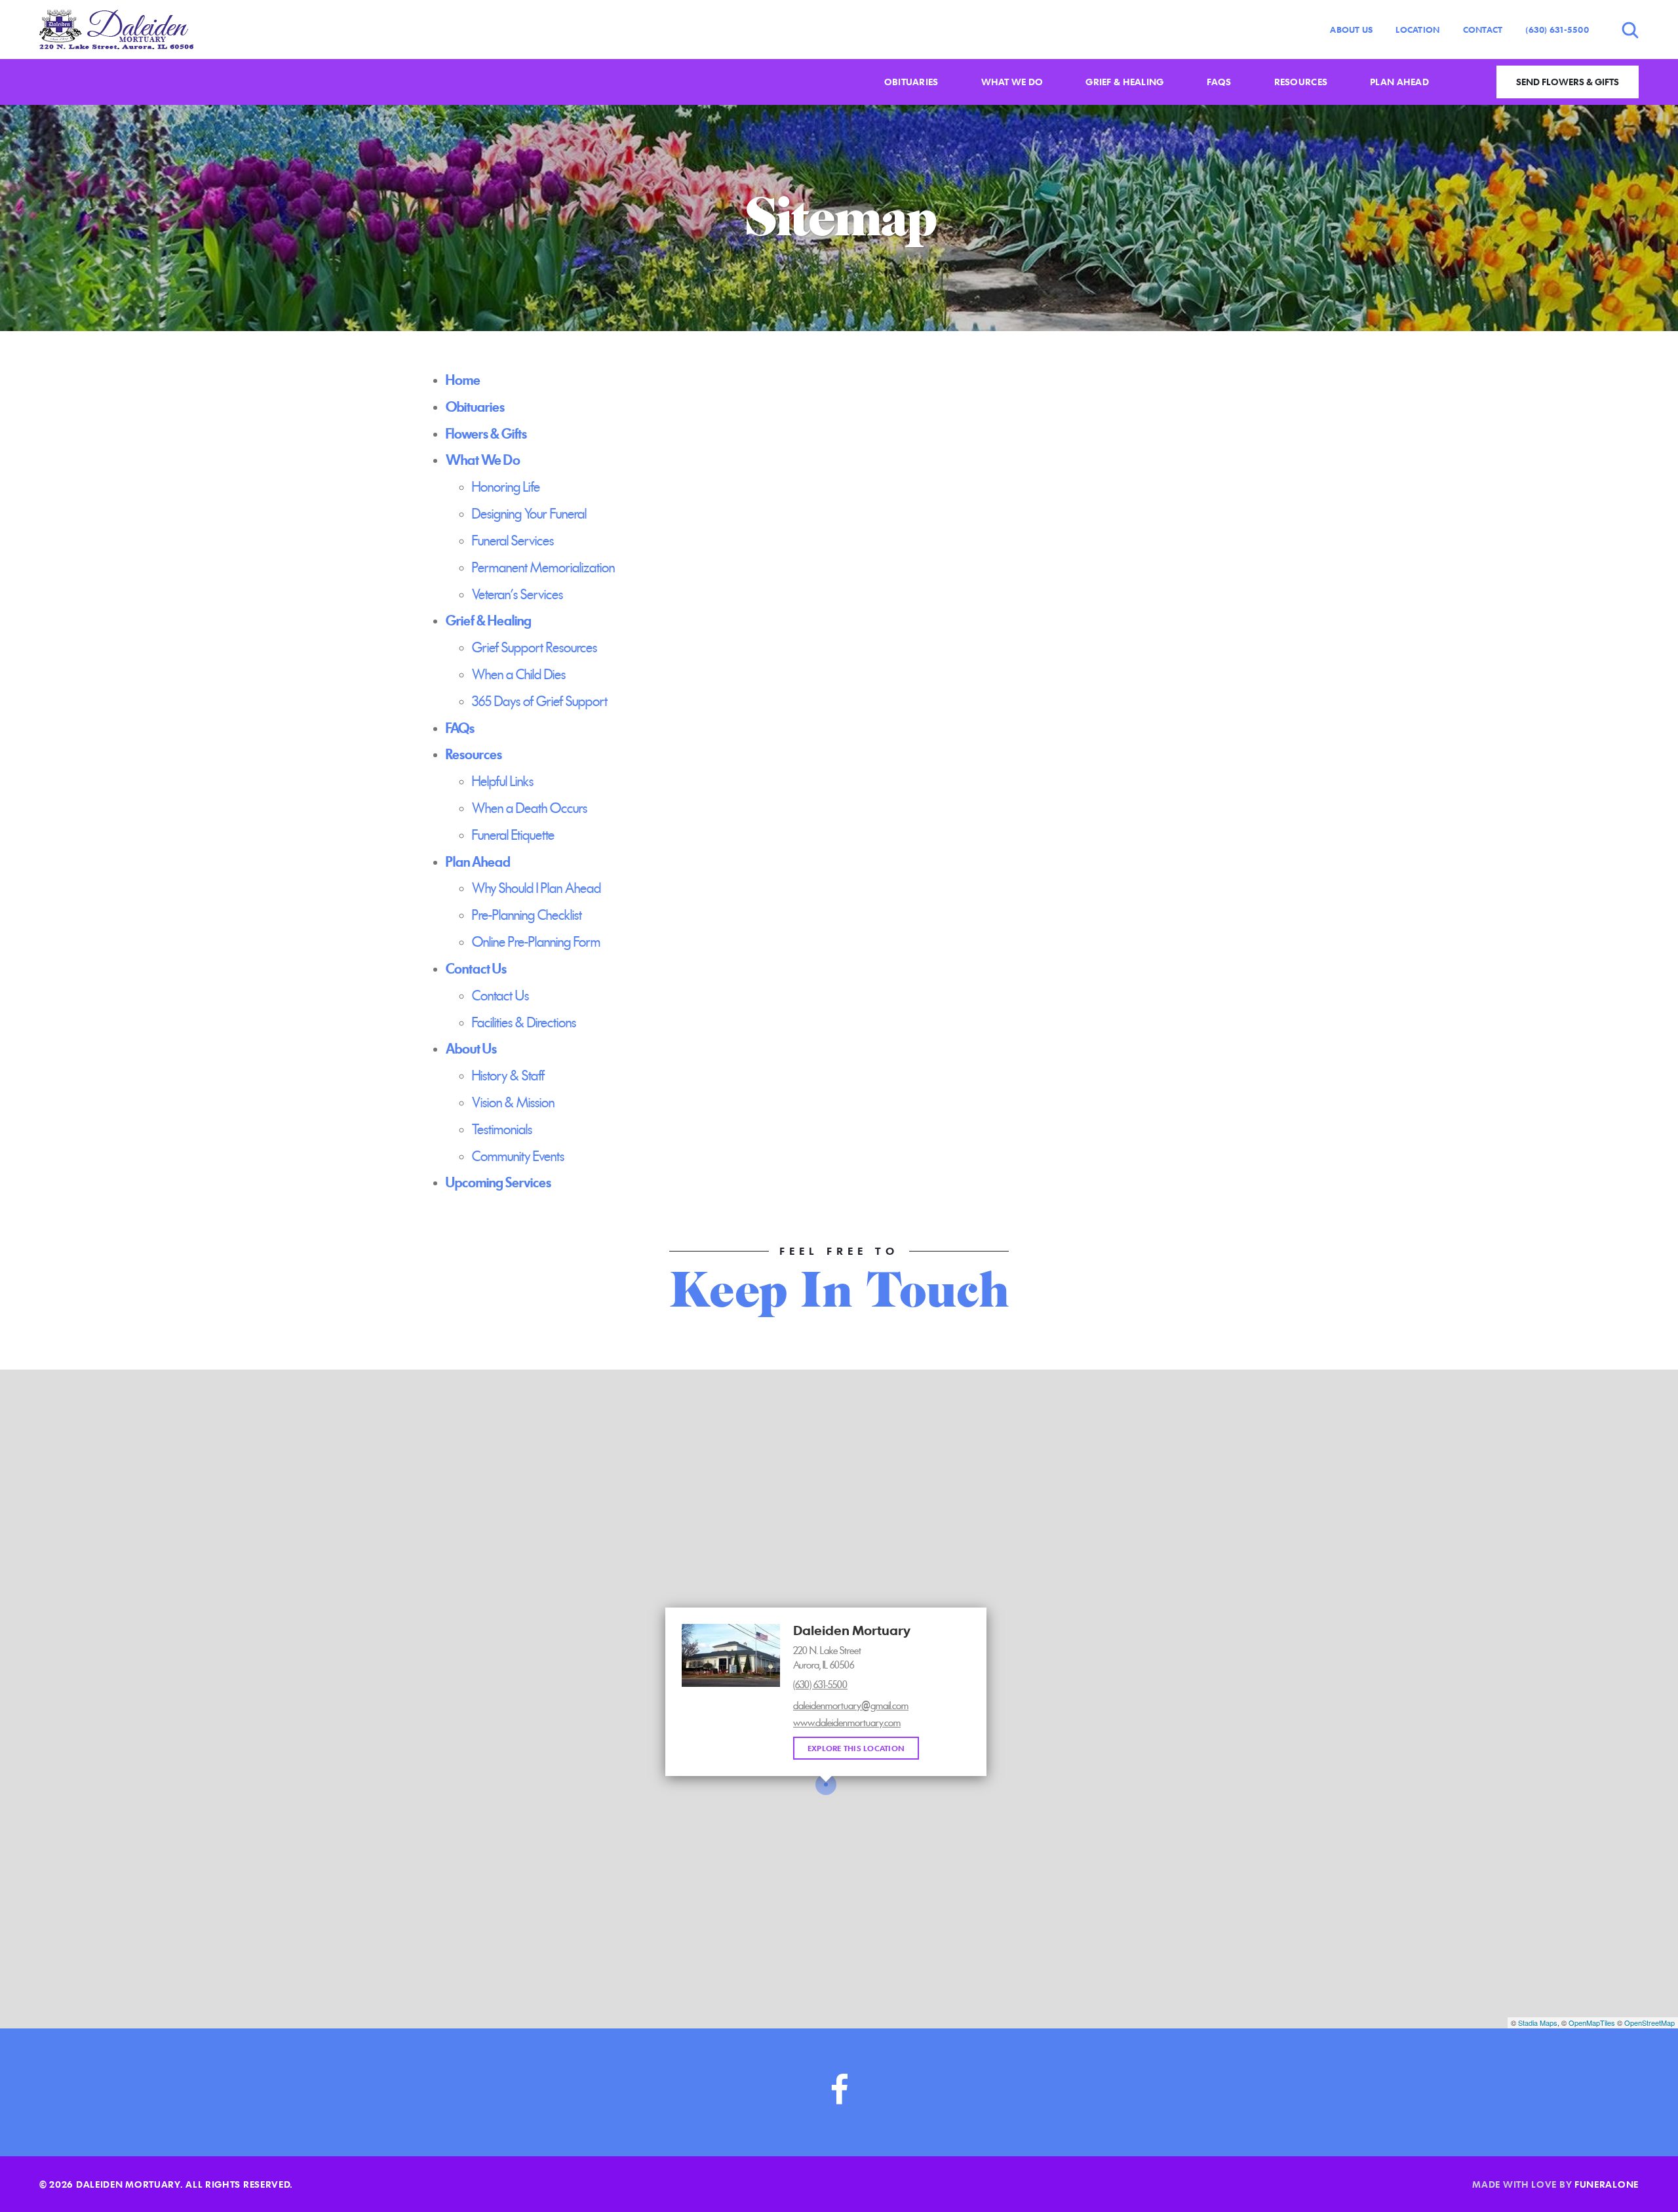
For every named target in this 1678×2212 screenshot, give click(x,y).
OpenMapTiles (1592, 2023)
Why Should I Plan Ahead (537, 888)
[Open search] (1630, 30)
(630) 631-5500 (1557, 30)
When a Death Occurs (530, 808)
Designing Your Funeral (529, 514)
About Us (1351, 30)
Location (1417, 30)
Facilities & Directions (524, 1023)
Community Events (518, 1156)
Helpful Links (503, 781)
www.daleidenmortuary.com (847, 1723)
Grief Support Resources (535, 648)
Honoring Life (506, 487)
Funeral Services (513, 541)
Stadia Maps (1538, 2023)
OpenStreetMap (1649, 2023)
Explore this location (856, 1748)
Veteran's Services (517, 595)
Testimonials (502, 1130)
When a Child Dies (519, 675)
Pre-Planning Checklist (527, 915)
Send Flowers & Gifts (1568, 82)
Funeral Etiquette (513, 835)
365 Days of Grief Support (540, 701)
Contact (1483, 30)
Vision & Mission (513, 1103)
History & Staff (508, 1076)
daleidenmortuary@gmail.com (851, 1706)
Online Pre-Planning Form (536, 942)
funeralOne (1607, 2184)
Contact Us (500, 996)
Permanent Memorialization (543, 568)
